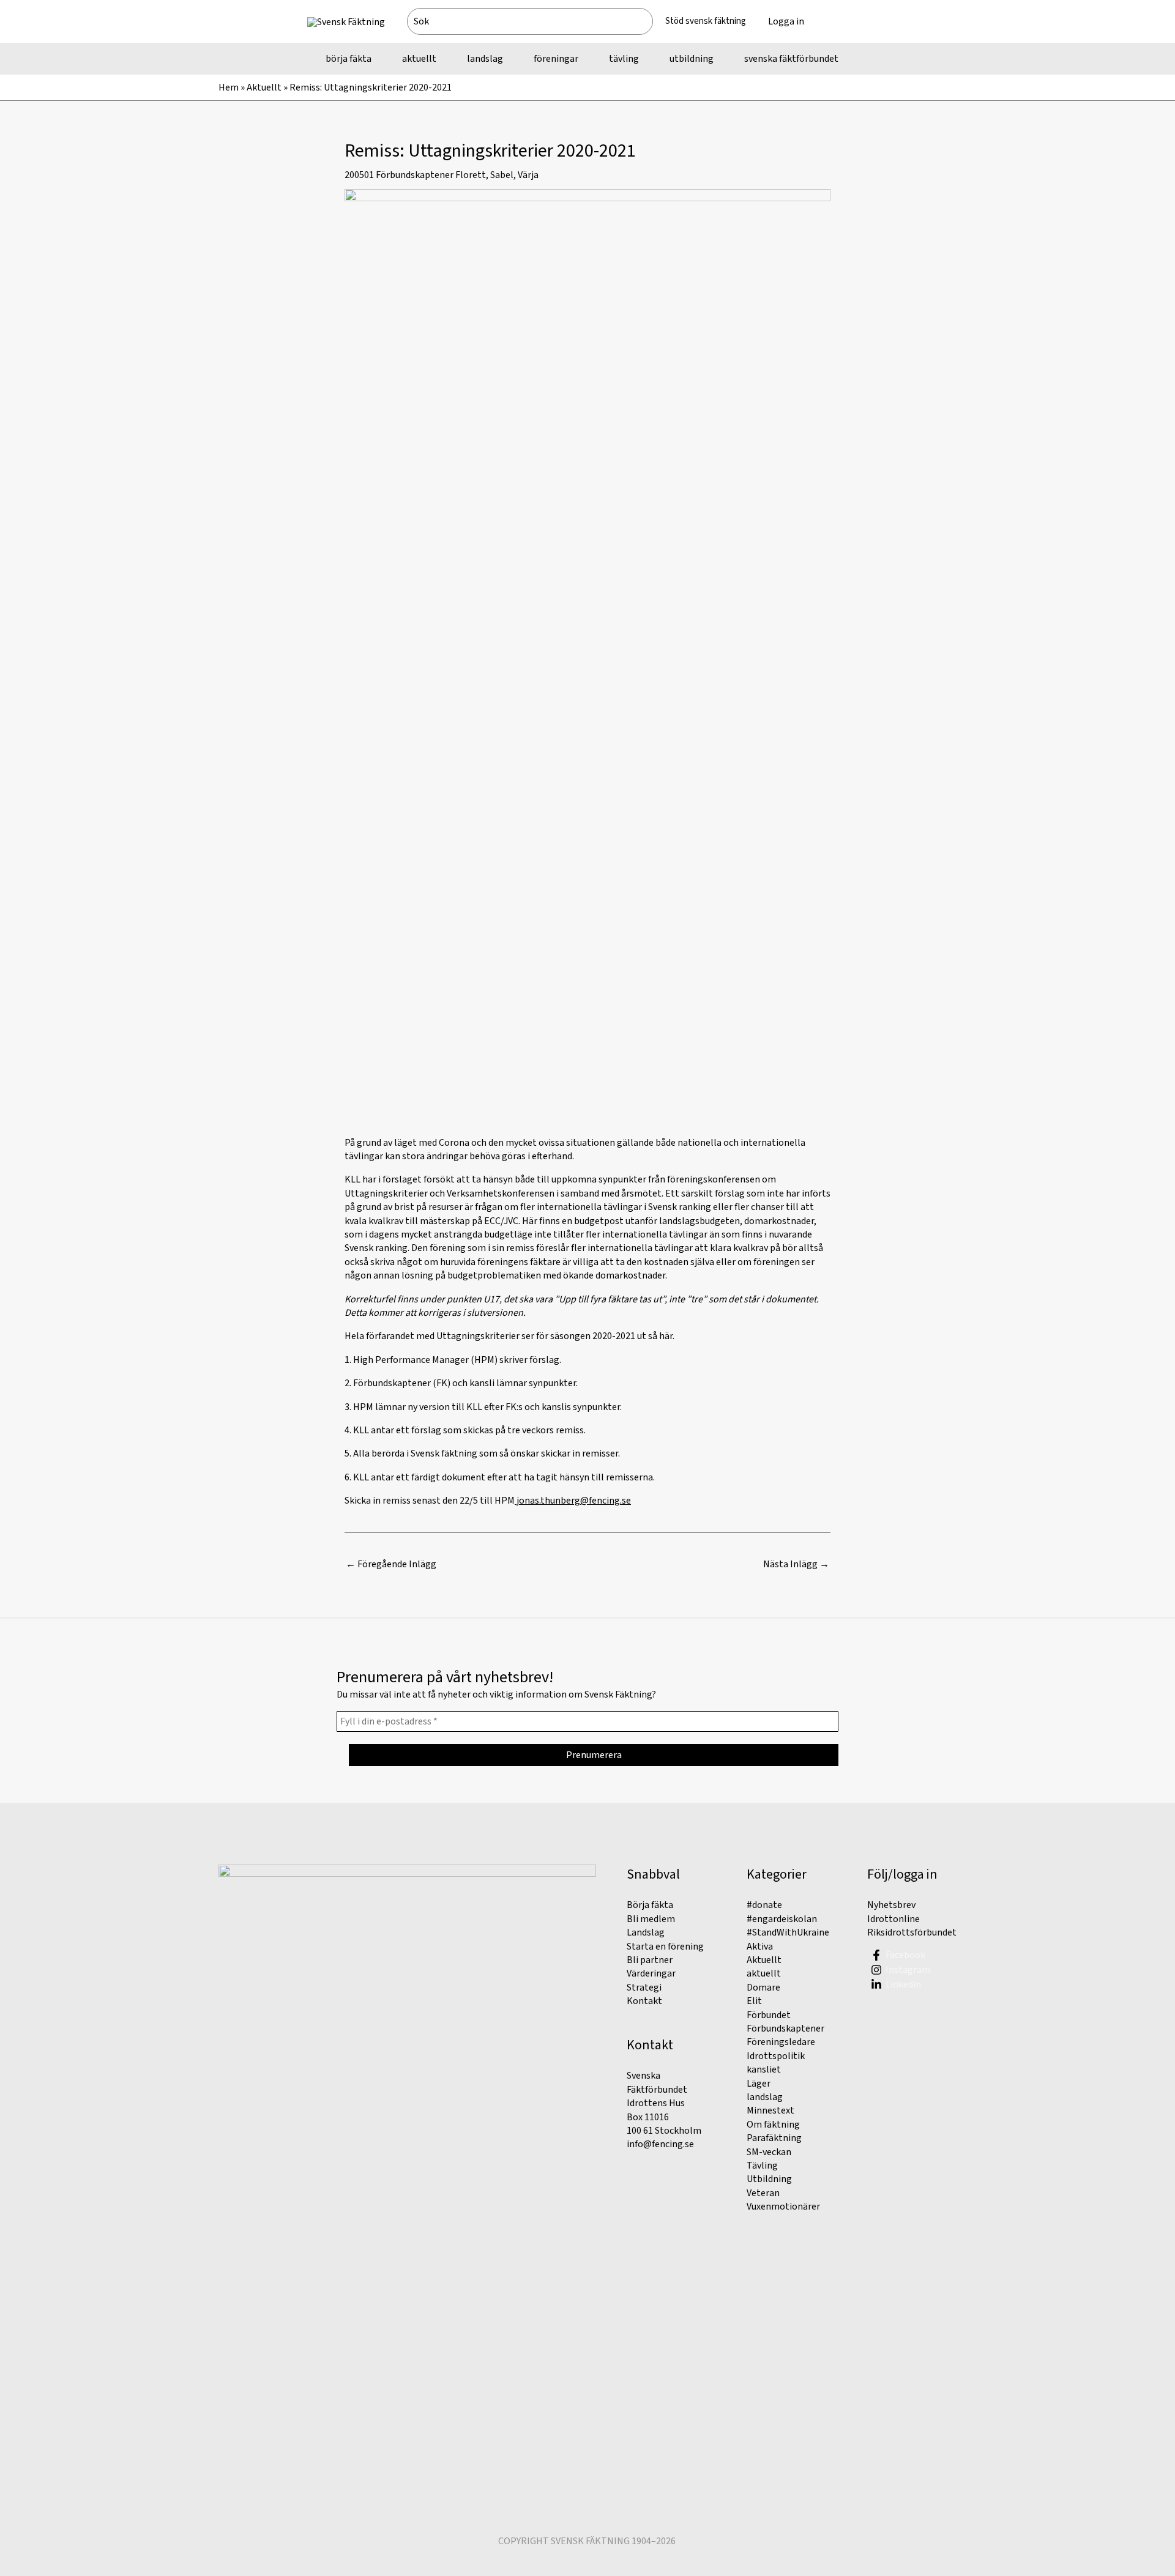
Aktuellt (264, 87)
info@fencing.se (660, 2144)
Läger (759, 2084)
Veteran (763, 2193)
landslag (765, 2097)
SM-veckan (769, 2152)
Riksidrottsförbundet (912, 1932)
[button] (841, 21)
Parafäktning (774, 2138)
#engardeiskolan (782, 1919)
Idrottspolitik (776, 2056)
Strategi (644, 1988)
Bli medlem (651, 1919)
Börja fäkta (650, 1905)
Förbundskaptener (415, 175)
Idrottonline (893, 1919)
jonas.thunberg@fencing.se (574, 1501)
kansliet (764, 2069)
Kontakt (644, 2001)
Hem (229, 87)
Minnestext (770, 2110)
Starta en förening (665, 1947)
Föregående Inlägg (391, 1564)
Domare (763, 1988)
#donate (764, 1905)
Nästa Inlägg (796, 1564)
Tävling (762, 2166)
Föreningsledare (781, 2042)
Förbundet (769, 2015)
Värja (528, 175)
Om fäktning (773, 2125)
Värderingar (651, 1973)
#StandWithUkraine (788, 1932)
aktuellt (764, 1973)
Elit (754, 2001)
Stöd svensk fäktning (706, 21)
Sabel (502, 175)
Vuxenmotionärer (783, 2207)
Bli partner (650, 1960)
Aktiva (760, 1947)
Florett (471, 175)
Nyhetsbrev (891, 1905)
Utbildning (769, 2179)
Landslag (646, 1932)
